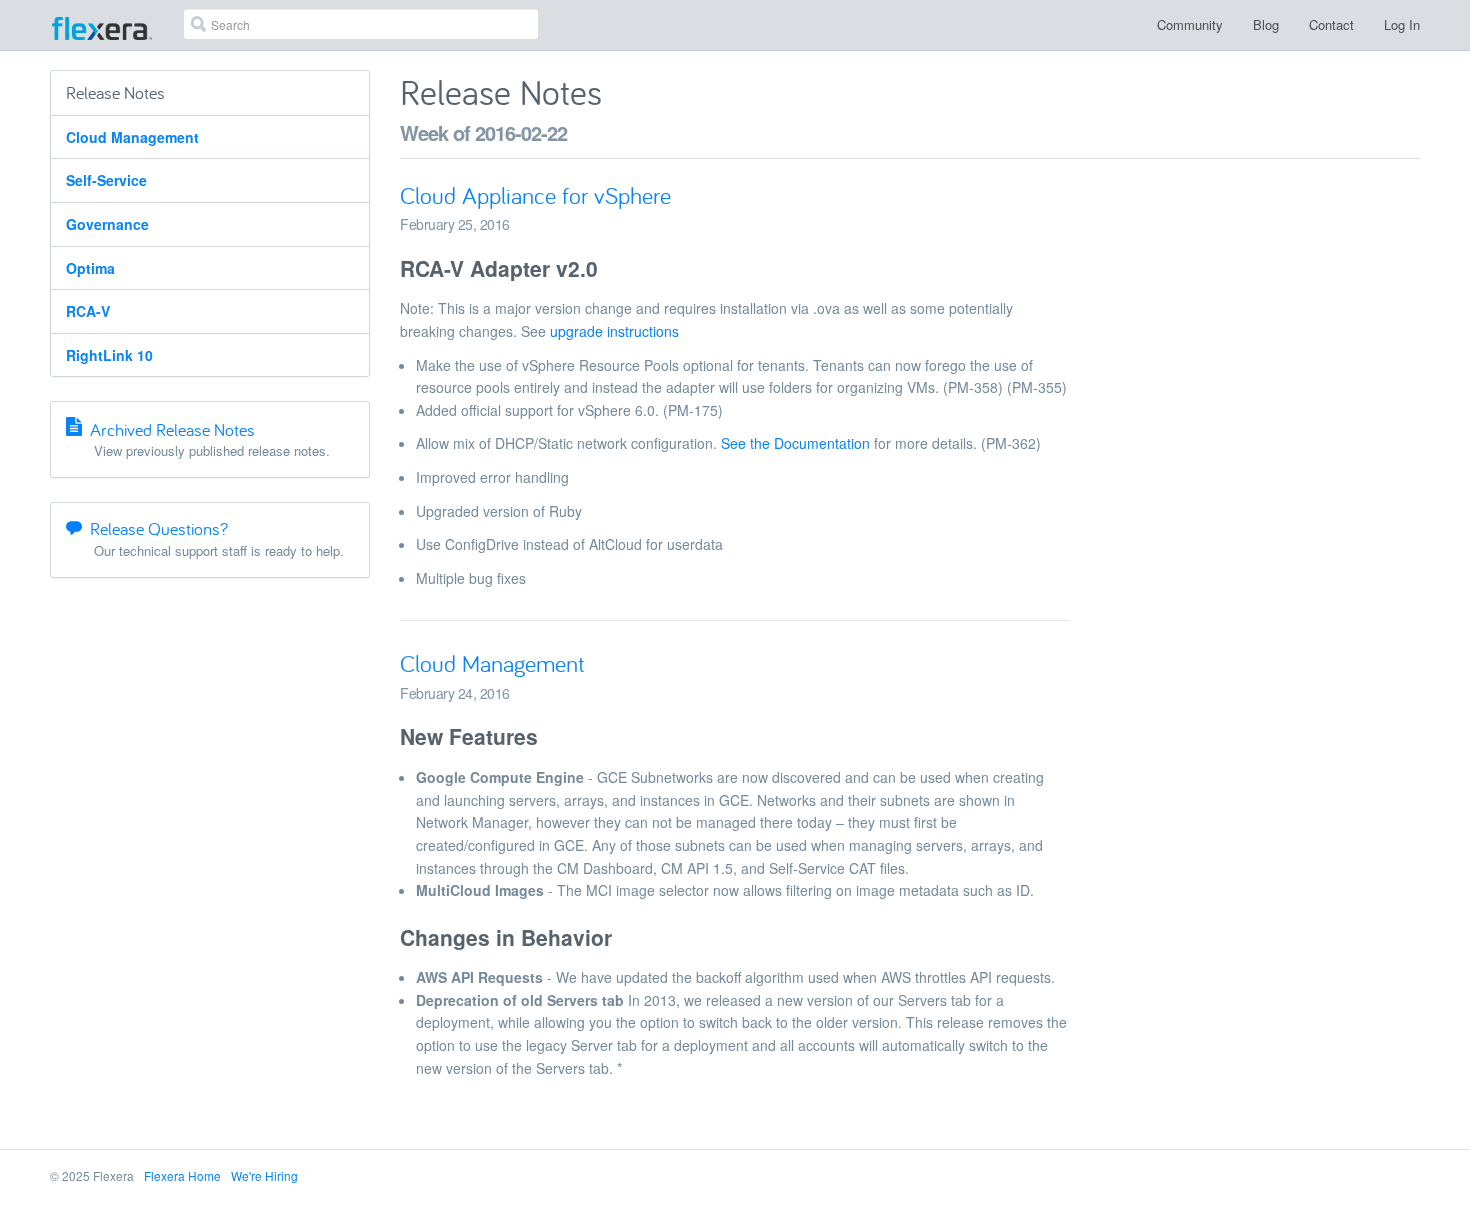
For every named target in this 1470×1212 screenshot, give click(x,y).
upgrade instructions (614, 331)
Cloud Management (132, 137)
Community (1190, 24)
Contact (1331, 24)
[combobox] (361, 24)
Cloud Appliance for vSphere (535, 195)
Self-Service (106, 180)
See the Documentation (795, 443)
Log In (1402, 24)
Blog (1266, 24)
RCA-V (88, 311)
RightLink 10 (109, 355)
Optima (90, 268)
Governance (107, 224)
